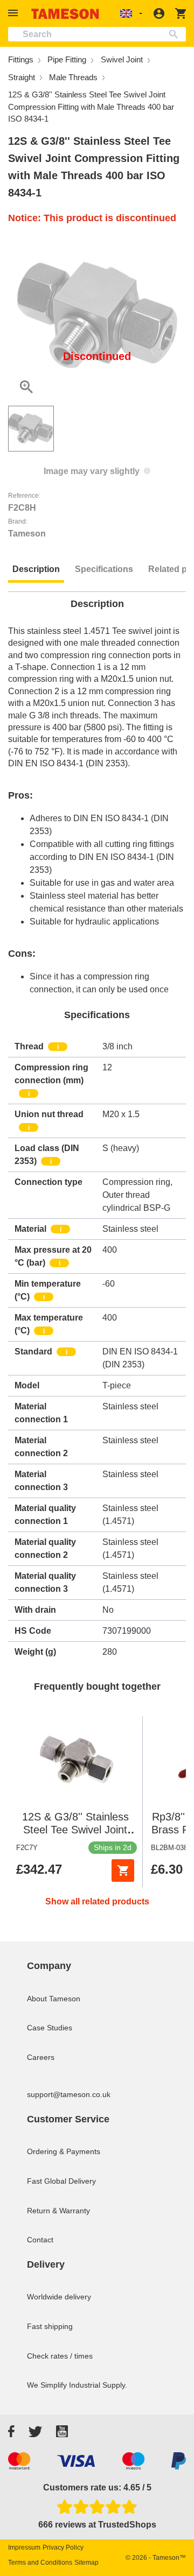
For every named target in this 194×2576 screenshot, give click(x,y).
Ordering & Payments (64, 2151)
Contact (40, 2240)
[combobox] (97, 34)
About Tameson (54, 1999)
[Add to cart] (123, 1871)
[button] (15, 13)
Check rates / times (60, 2356)
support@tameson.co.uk (69, 2094)
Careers (41, 2057)
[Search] (176, 34)
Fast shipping (50, 2326)
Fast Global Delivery (61, 2181)
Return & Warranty (58, 2211)
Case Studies (50, 2028)
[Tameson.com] (65, 14)
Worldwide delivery (59, 2297)
